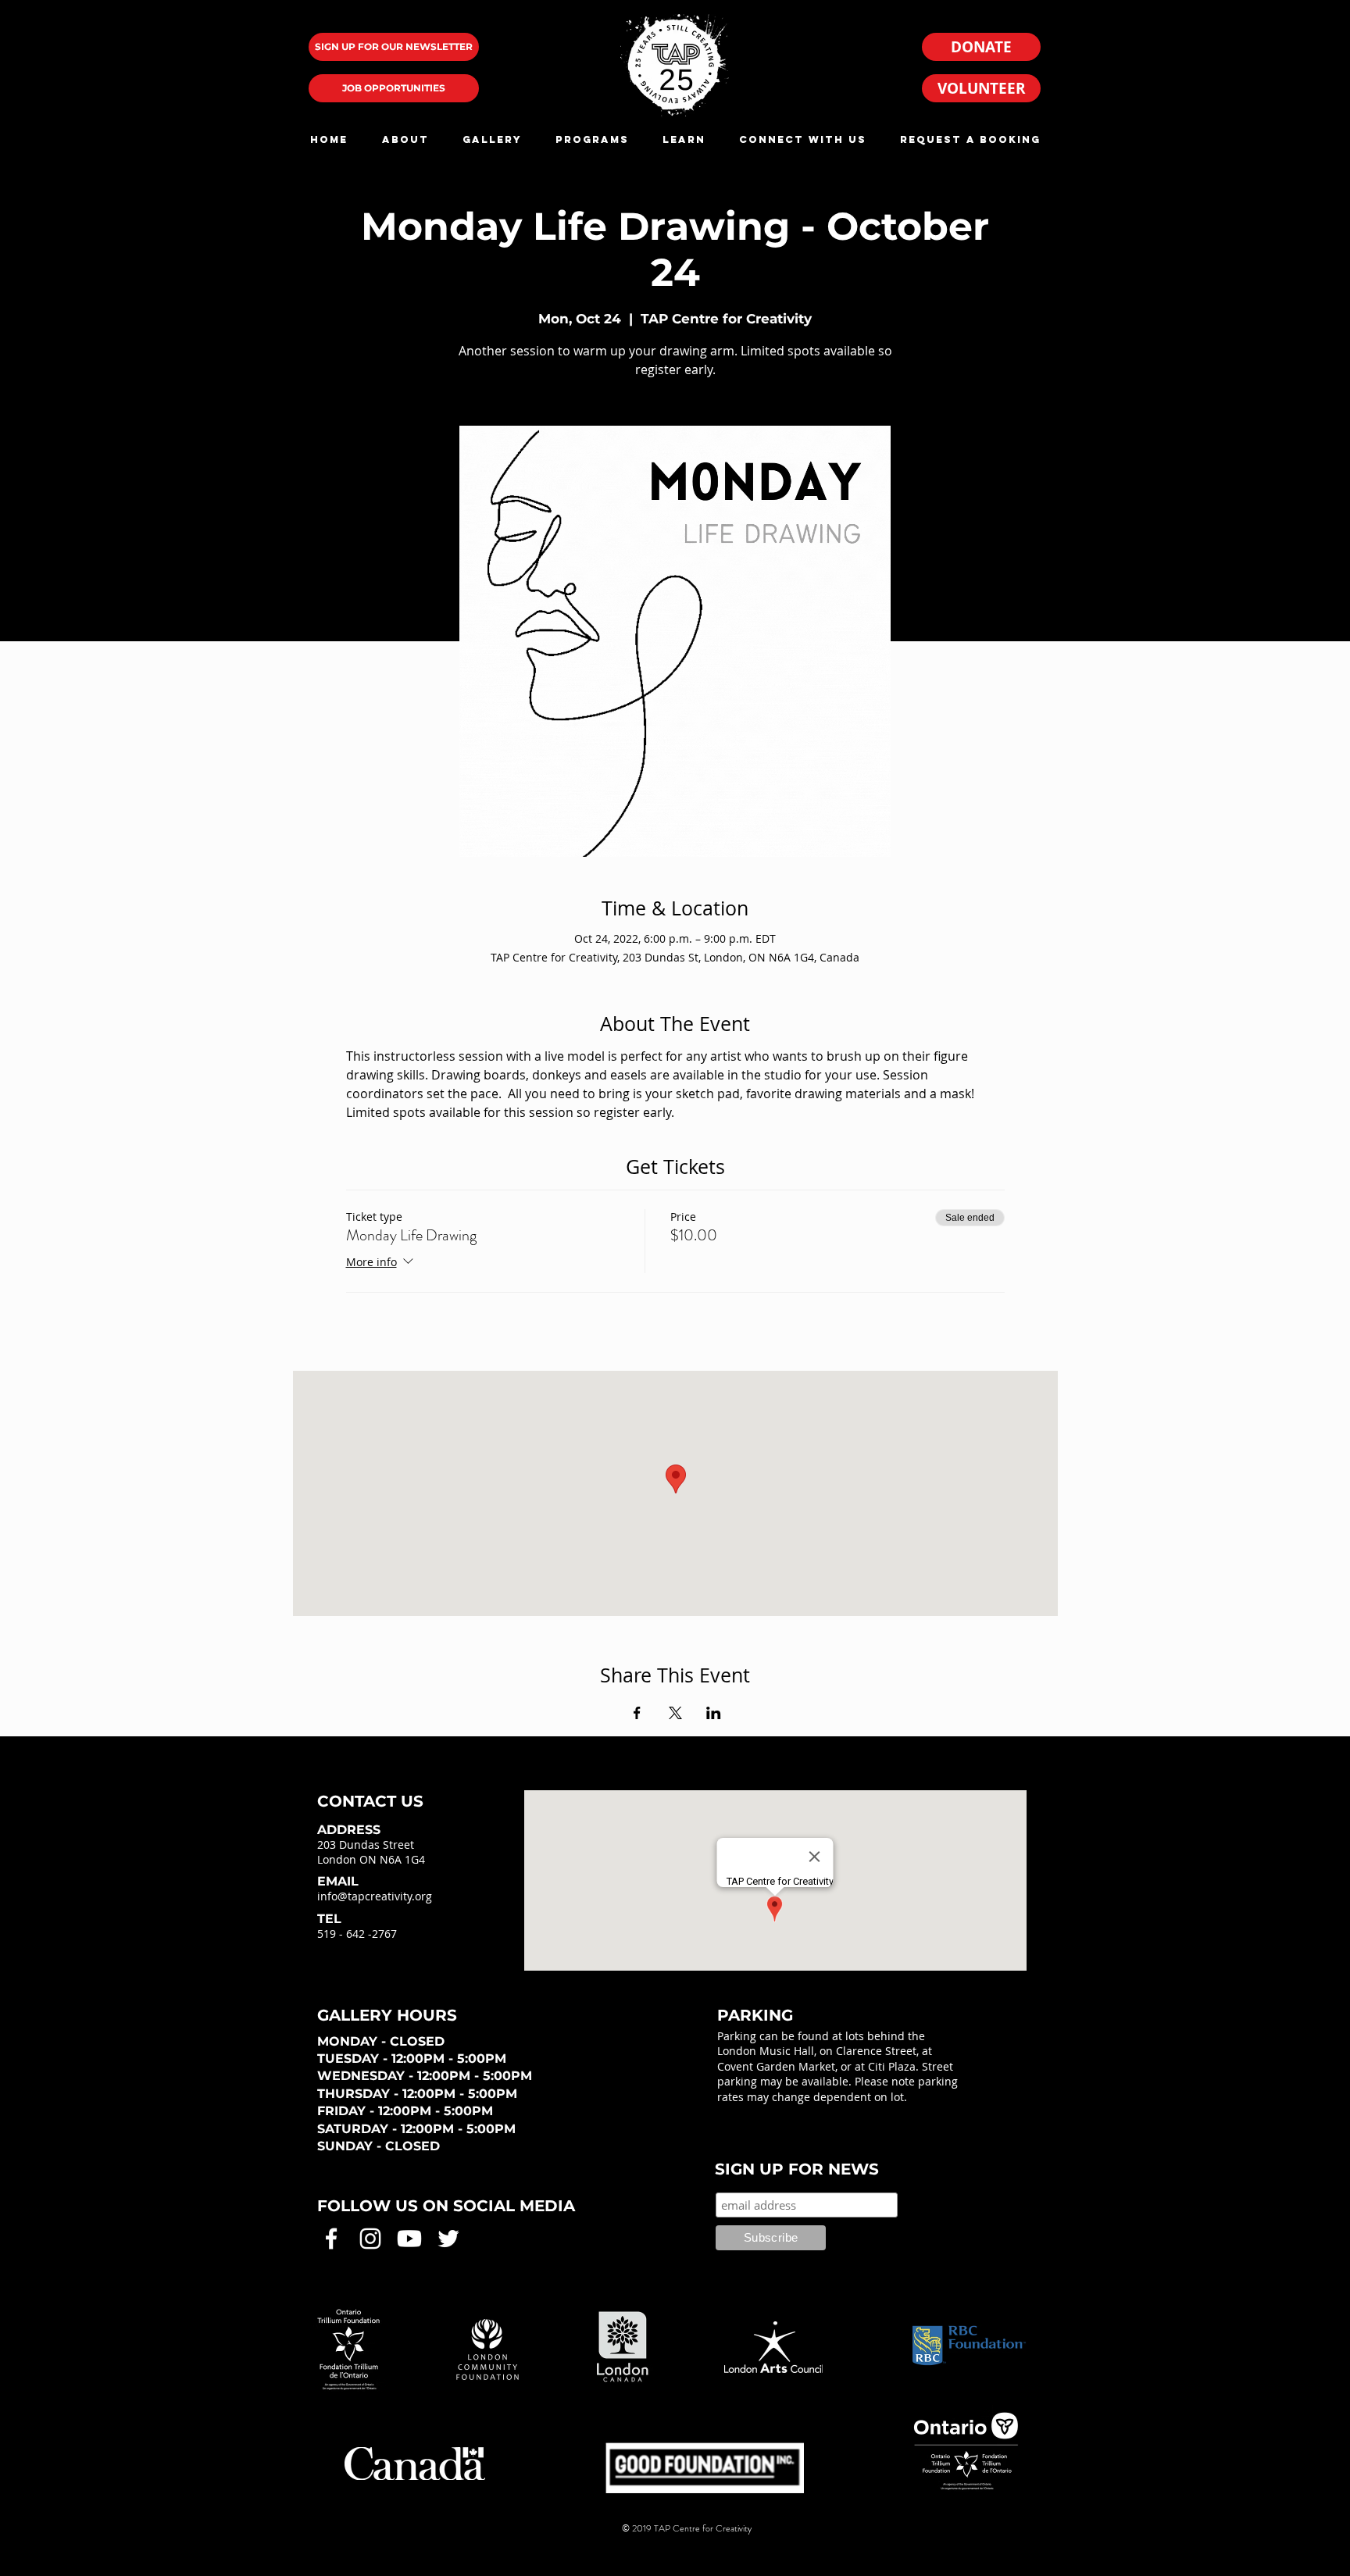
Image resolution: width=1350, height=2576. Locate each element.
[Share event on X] (675, 1713)
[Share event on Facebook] (637, 1713)
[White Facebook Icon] (331, 2239)
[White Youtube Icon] (409, 2239)
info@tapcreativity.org (375, 1896)
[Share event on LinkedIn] (714, 1713)
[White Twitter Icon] (448, 2239)
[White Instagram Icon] (370, 2239)
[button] (405, 139)
